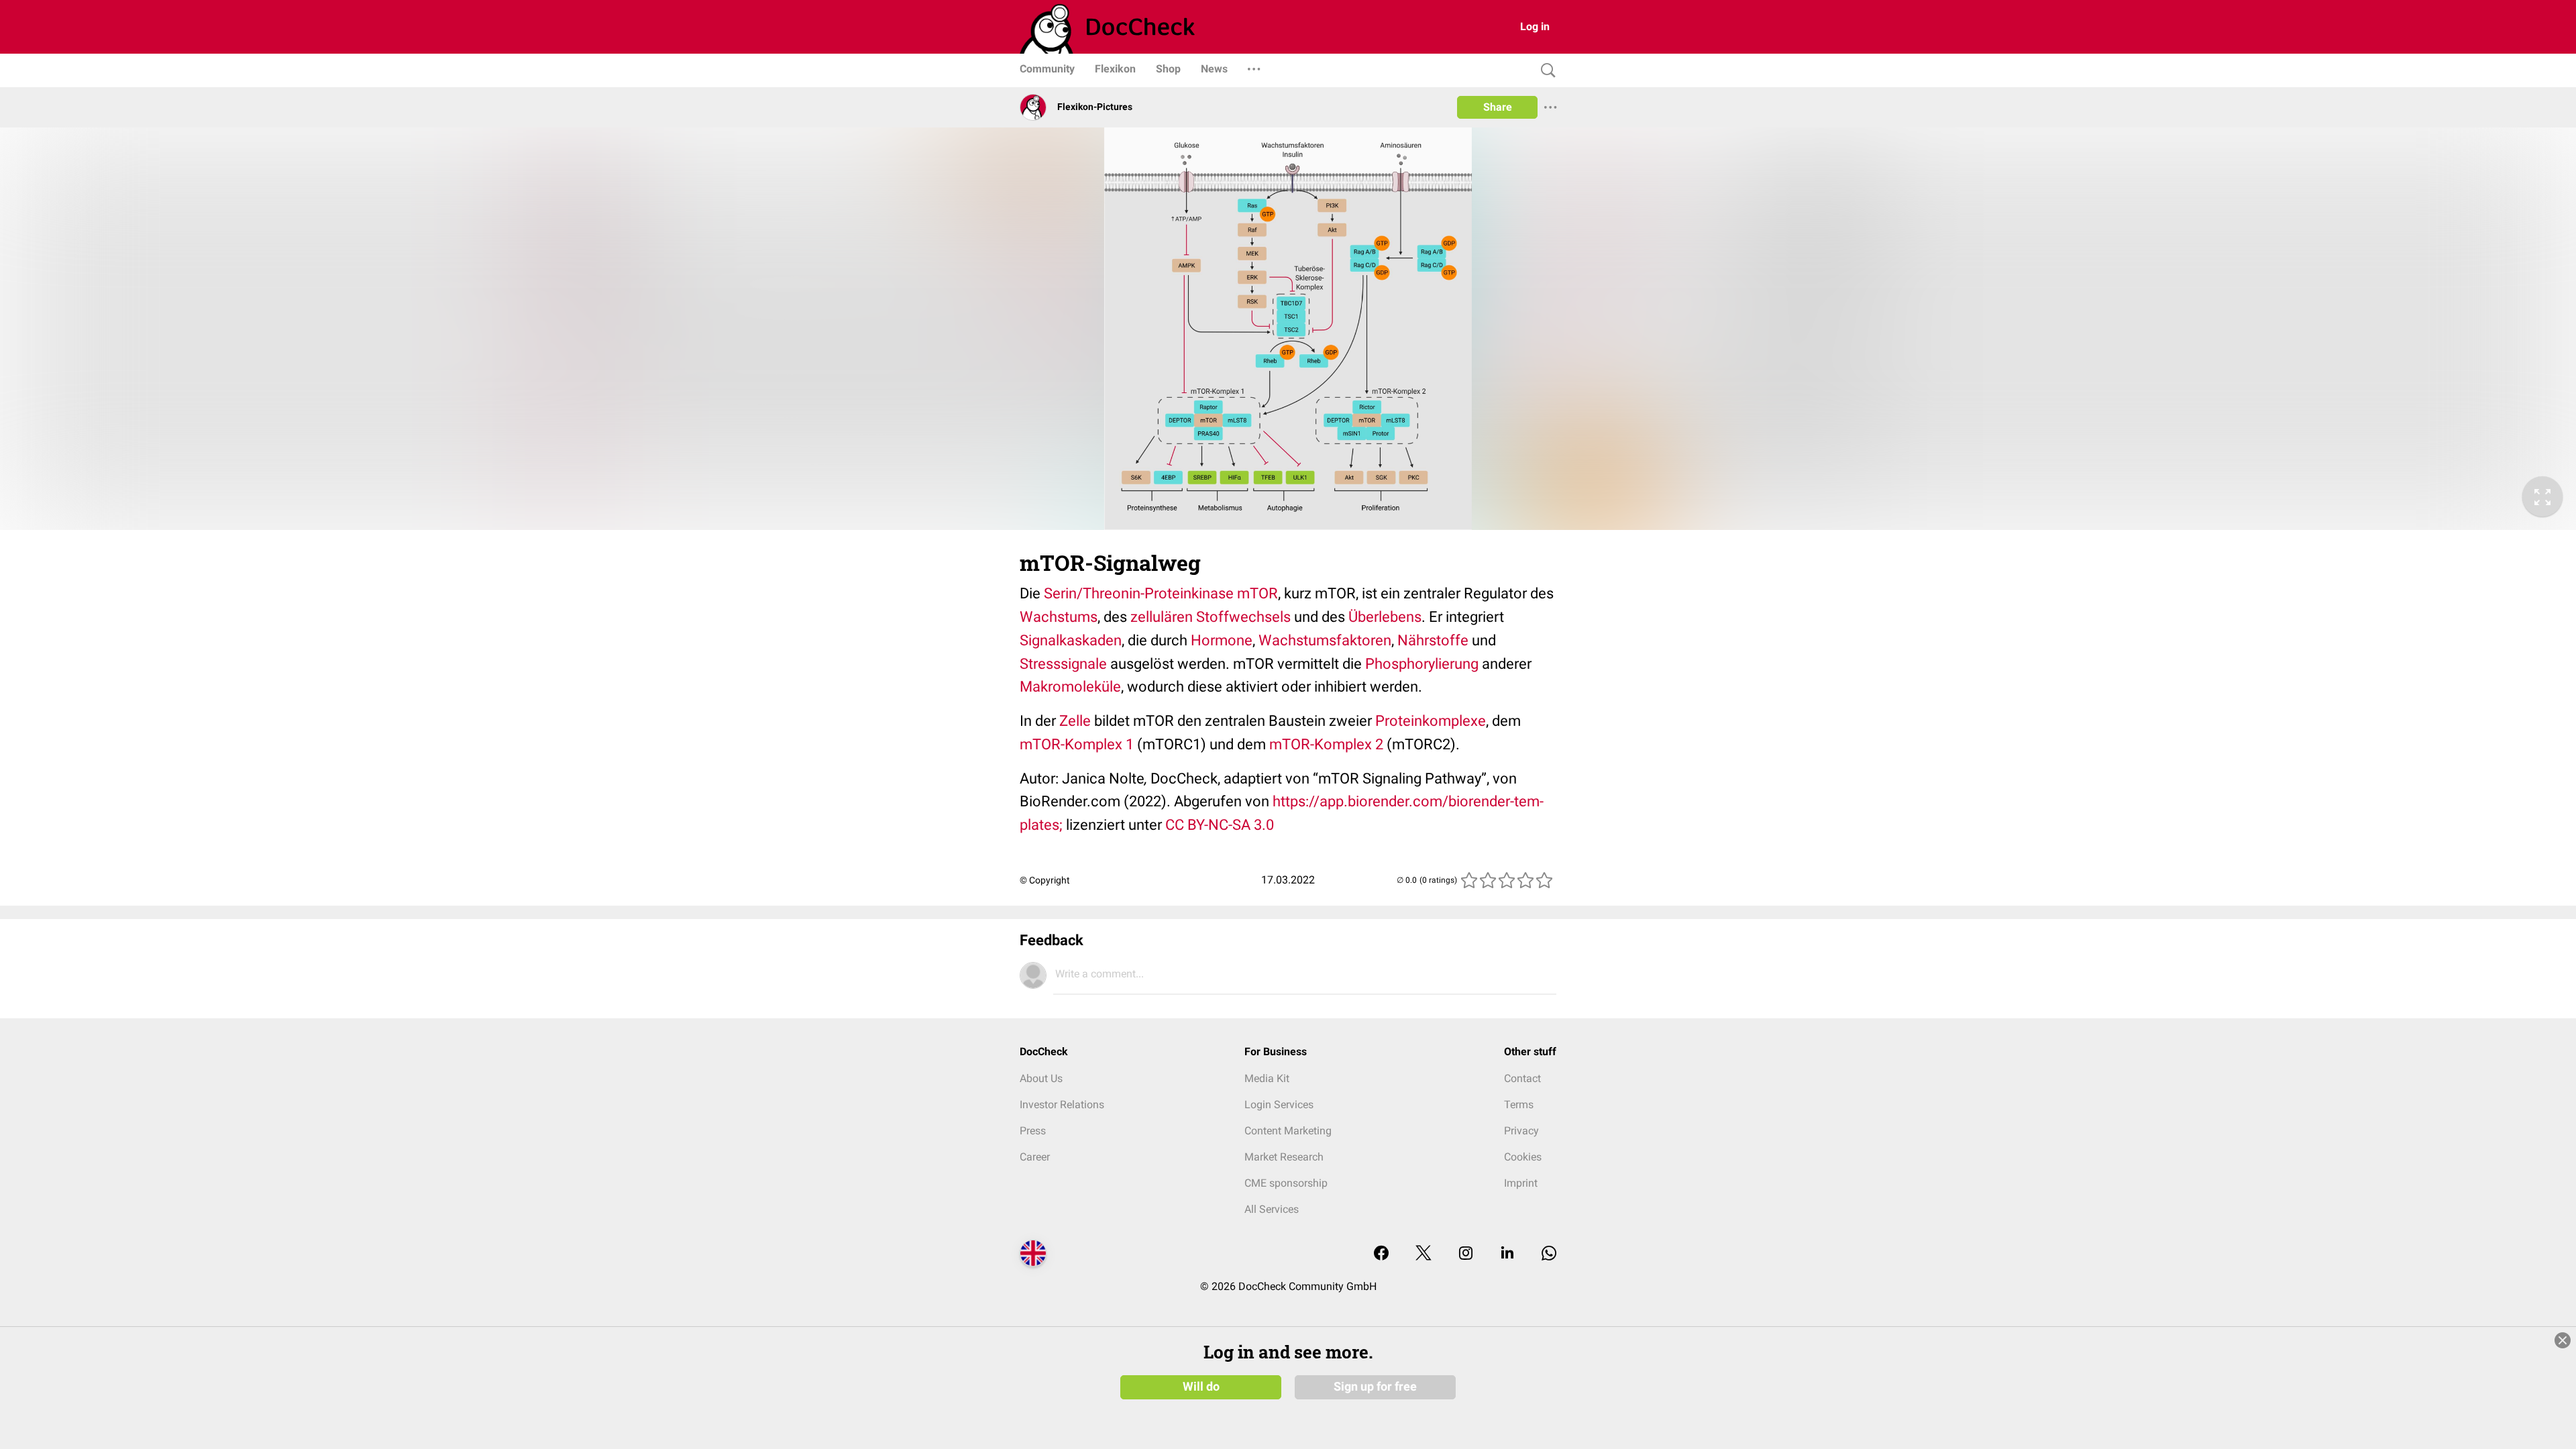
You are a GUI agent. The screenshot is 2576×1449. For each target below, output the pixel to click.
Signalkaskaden (1071, 640)
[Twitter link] (1424, 1254)
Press (1033, 1131)
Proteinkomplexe (1431, 721)
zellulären (1162, 617)
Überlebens (1385, 617)
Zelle (1075, 721)
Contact (1522, 1078)
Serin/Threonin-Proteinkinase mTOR (1161, 593)
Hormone (1222, 640)
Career (1035, 1157)
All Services (1272, 1209)
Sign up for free (1375, 1387)
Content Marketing (1288, 1131)
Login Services (1279, 1105)
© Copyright (1045, 880)
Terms (1519, 1105)
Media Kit (1267, 1078)
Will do (1201, 1387)
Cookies (1523, 1157)
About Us (1041, 1078)
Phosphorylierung (1422, 664)
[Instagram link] (1466, 1254)
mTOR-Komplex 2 (1326, 744)
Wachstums (1059, 617)
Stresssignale (1063, 664)
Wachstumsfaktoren (1325, 640)
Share (1498, 107)
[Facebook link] (1381, 1254)
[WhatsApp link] (1549, 1254)
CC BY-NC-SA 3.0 (1220, 825)
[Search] (1545, 71)
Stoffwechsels (1242, 617)
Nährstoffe (1433, 640)
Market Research (1284, 1157)
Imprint (1521, 1183)
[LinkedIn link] (1507, 1254)
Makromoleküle (1070, 687)
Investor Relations (1062, 1105)
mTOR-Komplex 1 (1077, 744)
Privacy (1521, 1131)
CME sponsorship (1286, 1183)
